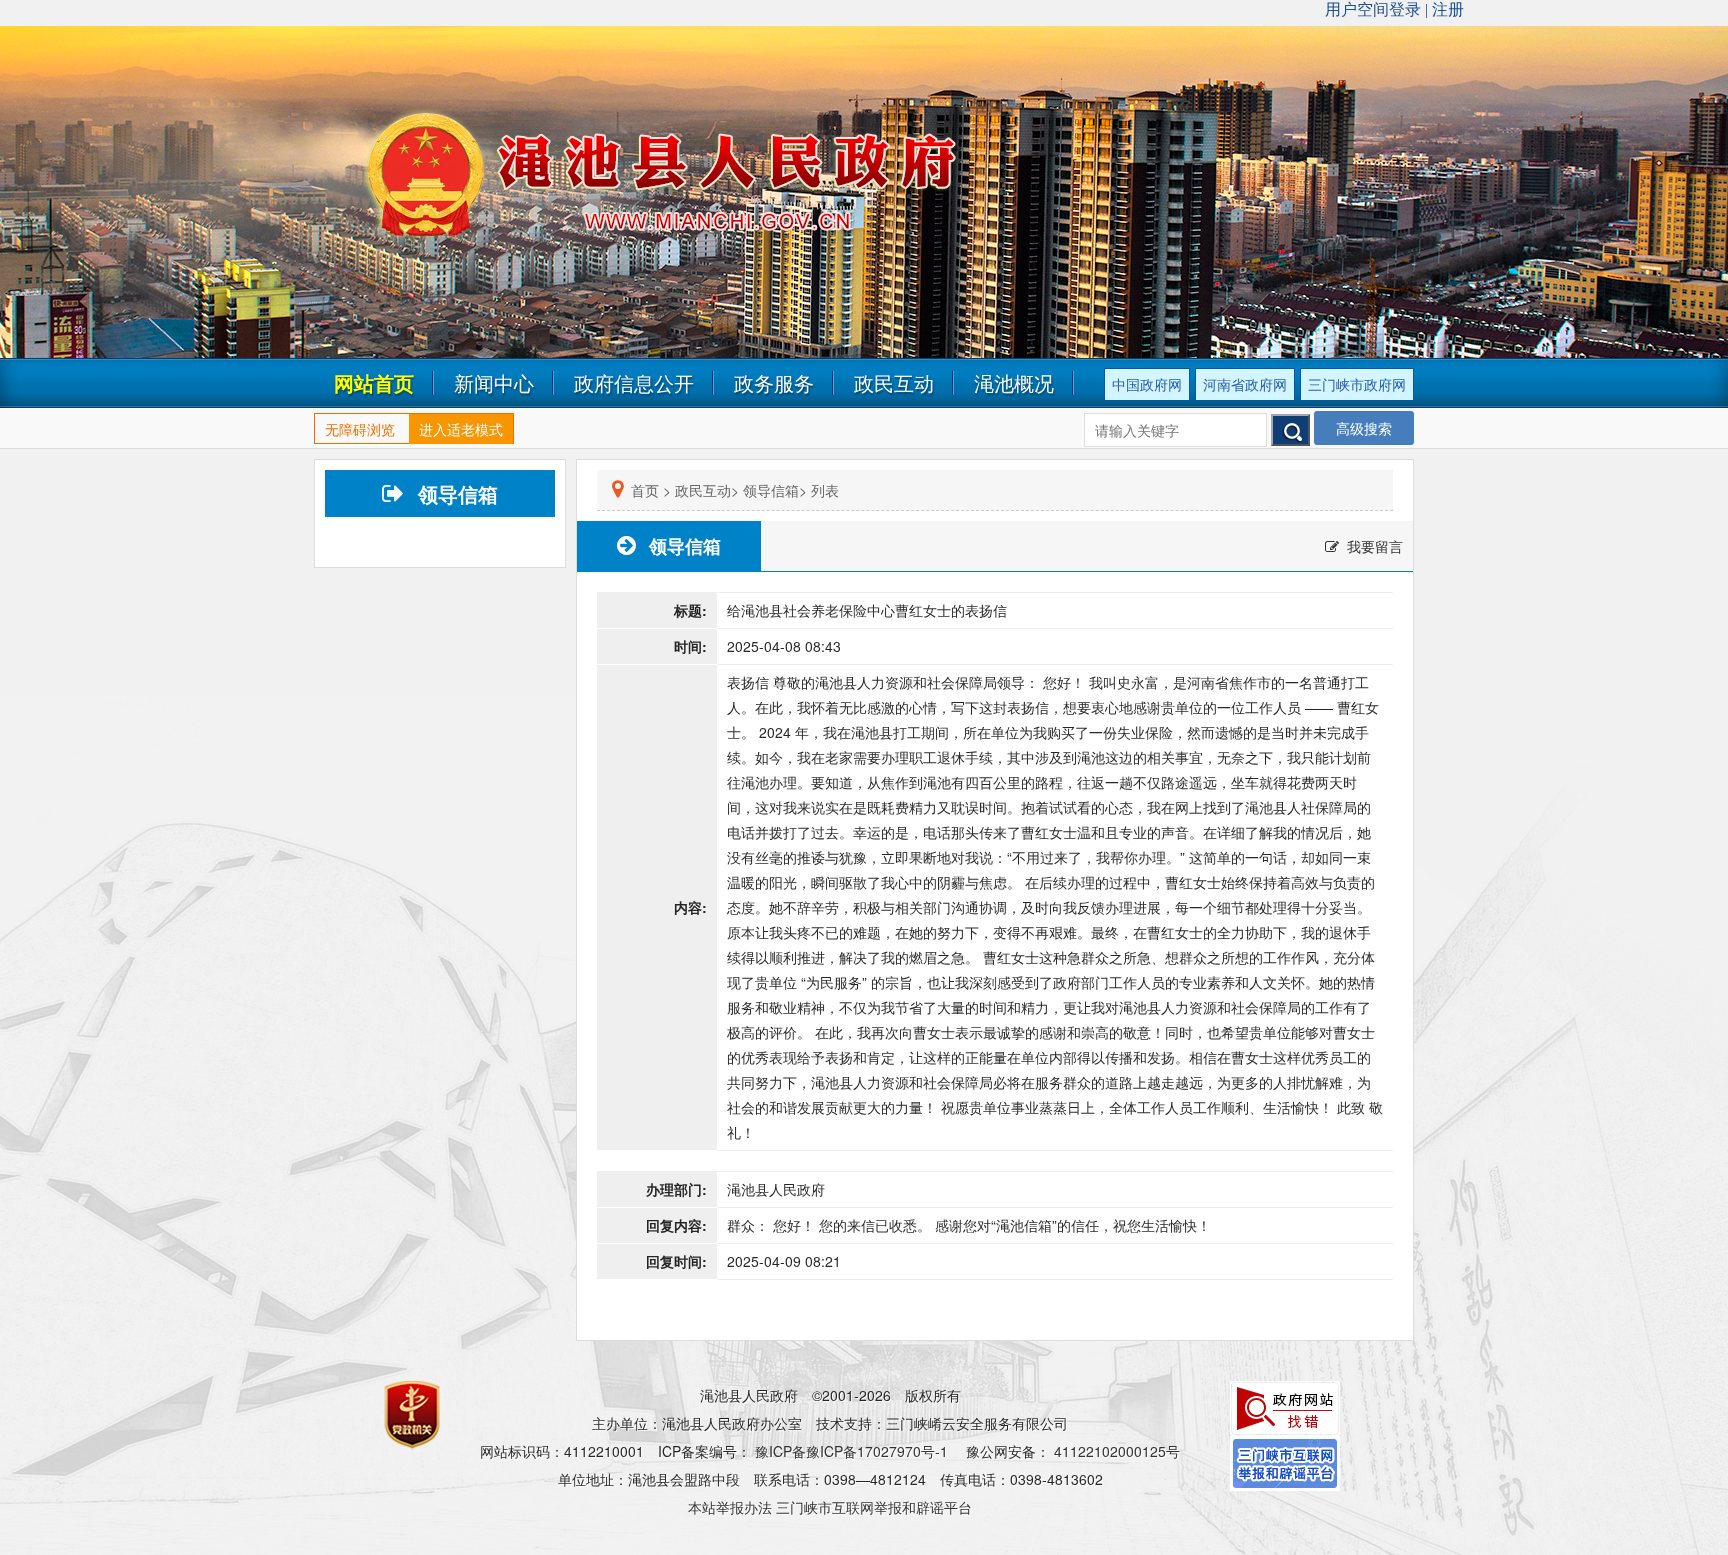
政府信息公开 (634, 382)
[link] (1285, 1406)
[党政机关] (377, 1395)
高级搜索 (1364, 428)
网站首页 (374, 382)
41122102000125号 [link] (1117, 1451)
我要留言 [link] (1375, 546)
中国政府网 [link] (1147, 384)
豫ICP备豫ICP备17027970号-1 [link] (851, 1451)
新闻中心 (494, 382)
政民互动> (707, 490)
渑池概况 (1014, 382)
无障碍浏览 (360, 429)
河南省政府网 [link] (1245, 384)
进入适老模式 (461, 429)
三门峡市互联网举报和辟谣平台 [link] (874, 1507)
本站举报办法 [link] (730, 1507)
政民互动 (894, 382)
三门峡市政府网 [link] (1357, 384)
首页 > (651, 490)
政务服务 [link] (774, 382)
